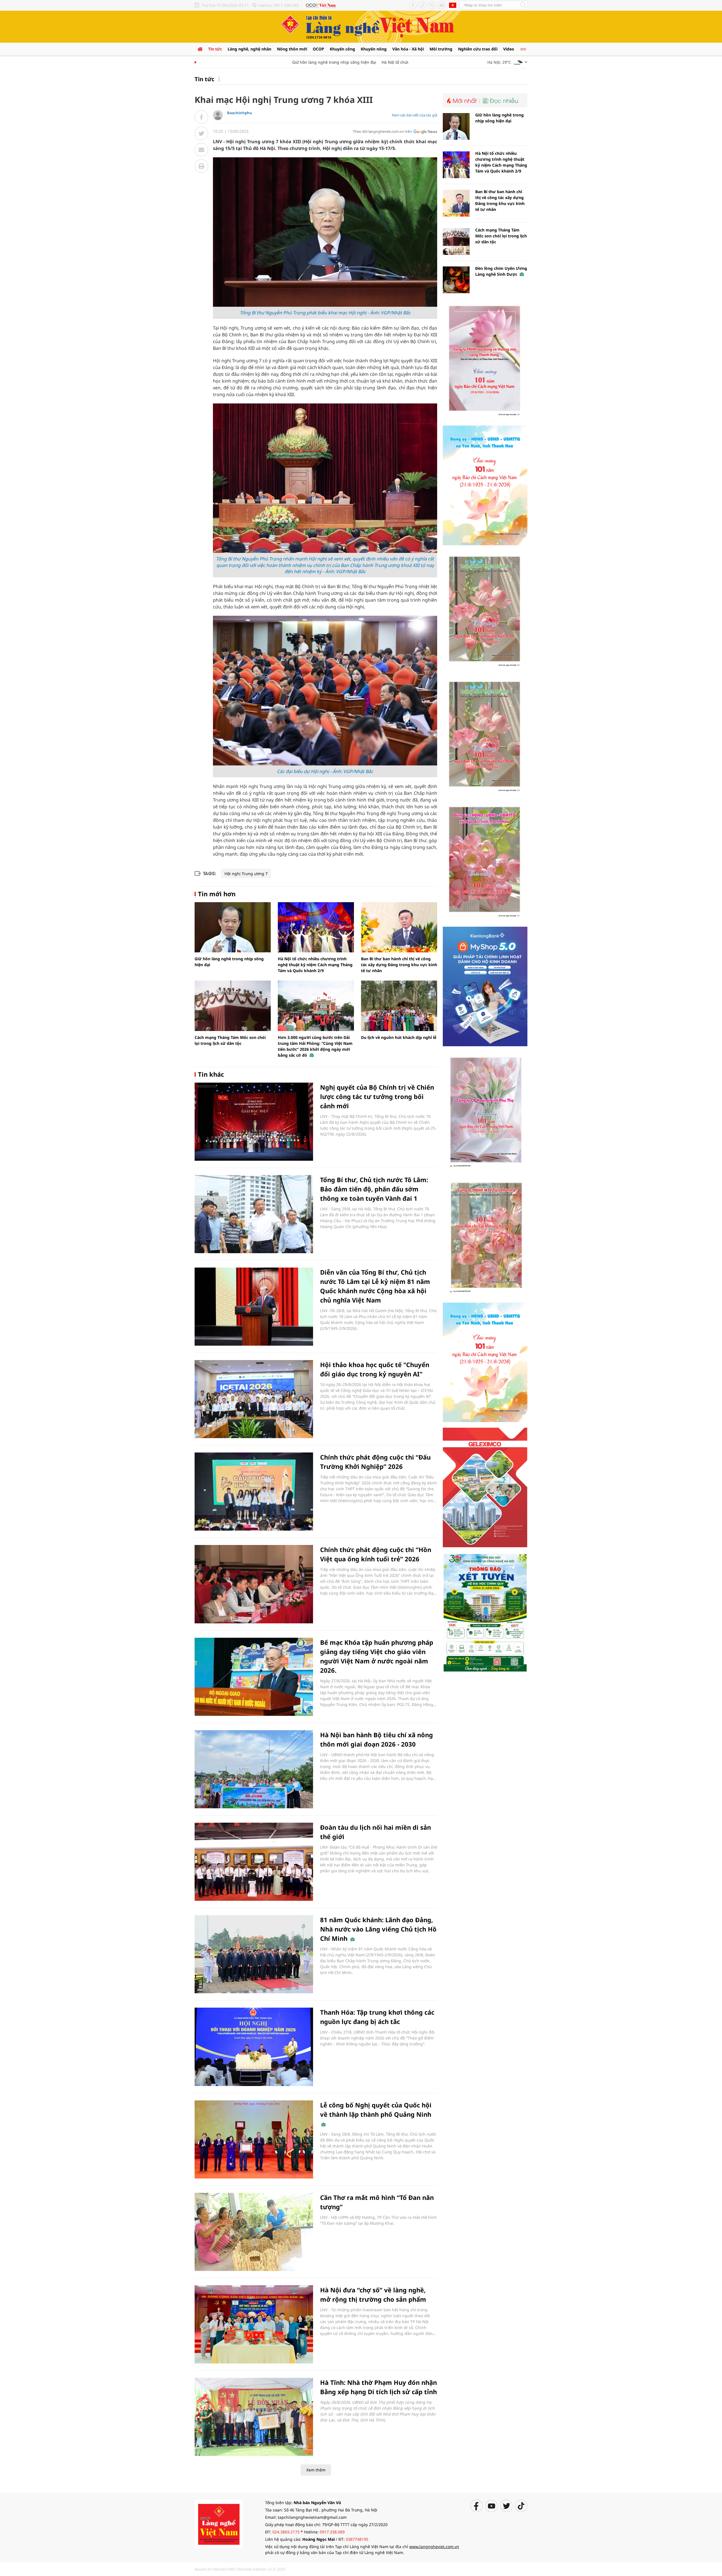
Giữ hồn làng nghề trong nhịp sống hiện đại (288, 62)
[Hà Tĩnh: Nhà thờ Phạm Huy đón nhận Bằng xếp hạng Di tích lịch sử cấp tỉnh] (254, 2417)
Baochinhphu (240, 113)
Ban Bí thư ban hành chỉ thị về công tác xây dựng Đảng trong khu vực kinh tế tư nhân (399, 965)
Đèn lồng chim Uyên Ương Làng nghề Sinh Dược (501, 271)
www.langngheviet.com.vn (434, 2547)
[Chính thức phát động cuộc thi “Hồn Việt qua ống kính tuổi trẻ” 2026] (254, 1584)
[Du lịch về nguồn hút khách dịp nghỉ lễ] (399, 1006)
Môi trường (441, 49)
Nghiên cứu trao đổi (478, 49)
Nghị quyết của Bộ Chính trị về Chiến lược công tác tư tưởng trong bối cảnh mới (377, 1096)
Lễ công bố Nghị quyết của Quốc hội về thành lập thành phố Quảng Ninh (376, 2110)
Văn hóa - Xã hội (408, 49)
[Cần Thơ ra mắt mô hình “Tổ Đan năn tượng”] (254, 2232)
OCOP (318, 49)
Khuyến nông (374, 49)
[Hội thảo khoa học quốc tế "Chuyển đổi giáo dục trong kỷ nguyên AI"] (254, 1399)
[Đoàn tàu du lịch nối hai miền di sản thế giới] (254, 1862)
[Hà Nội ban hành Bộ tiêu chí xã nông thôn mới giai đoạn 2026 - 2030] (254, 1769)
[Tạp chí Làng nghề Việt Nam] (219, 2523)
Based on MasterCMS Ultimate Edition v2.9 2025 (240, 2569)
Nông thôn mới (292, 49)
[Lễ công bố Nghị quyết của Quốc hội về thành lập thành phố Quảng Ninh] (254, 2139)
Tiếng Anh (453, 5)
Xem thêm (316, 2470)
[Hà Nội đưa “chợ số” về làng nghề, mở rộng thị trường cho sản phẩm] (254, 2324)
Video (509, 49)
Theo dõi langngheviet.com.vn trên (382, 131)
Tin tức (215, 49)
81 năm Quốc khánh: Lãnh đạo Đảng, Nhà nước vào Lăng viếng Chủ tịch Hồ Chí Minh (378, 1929)
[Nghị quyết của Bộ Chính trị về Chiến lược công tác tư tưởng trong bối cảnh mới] (254, 1122)
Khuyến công (342, 49)
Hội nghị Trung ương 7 (246, 874)
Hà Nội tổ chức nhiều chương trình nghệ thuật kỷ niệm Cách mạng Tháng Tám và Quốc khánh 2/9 (315, 965)
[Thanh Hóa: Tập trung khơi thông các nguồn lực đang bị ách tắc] (254, 2047)
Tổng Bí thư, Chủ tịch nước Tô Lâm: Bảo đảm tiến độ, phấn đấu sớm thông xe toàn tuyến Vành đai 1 (374, 1189)
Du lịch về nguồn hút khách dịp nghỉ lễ (399, 1037)
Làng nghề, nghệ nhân (249, 49)
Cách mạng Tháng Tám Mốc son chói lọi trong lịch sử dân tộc (501, 236)
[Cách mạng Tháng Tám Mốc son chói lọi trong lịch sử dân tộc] (233, 1006)
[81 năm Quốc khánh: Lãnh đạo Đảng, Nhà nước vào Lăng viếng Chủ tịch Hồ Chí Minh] (254, 1954)
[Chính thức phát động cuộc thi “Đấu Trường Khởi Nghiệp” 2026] (254, 1492)
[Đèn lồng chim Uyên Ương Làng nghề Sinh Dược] (456, 280)
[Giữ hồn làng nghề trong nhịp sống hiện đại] (233, 927)
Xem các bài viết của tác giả (414, 115)
